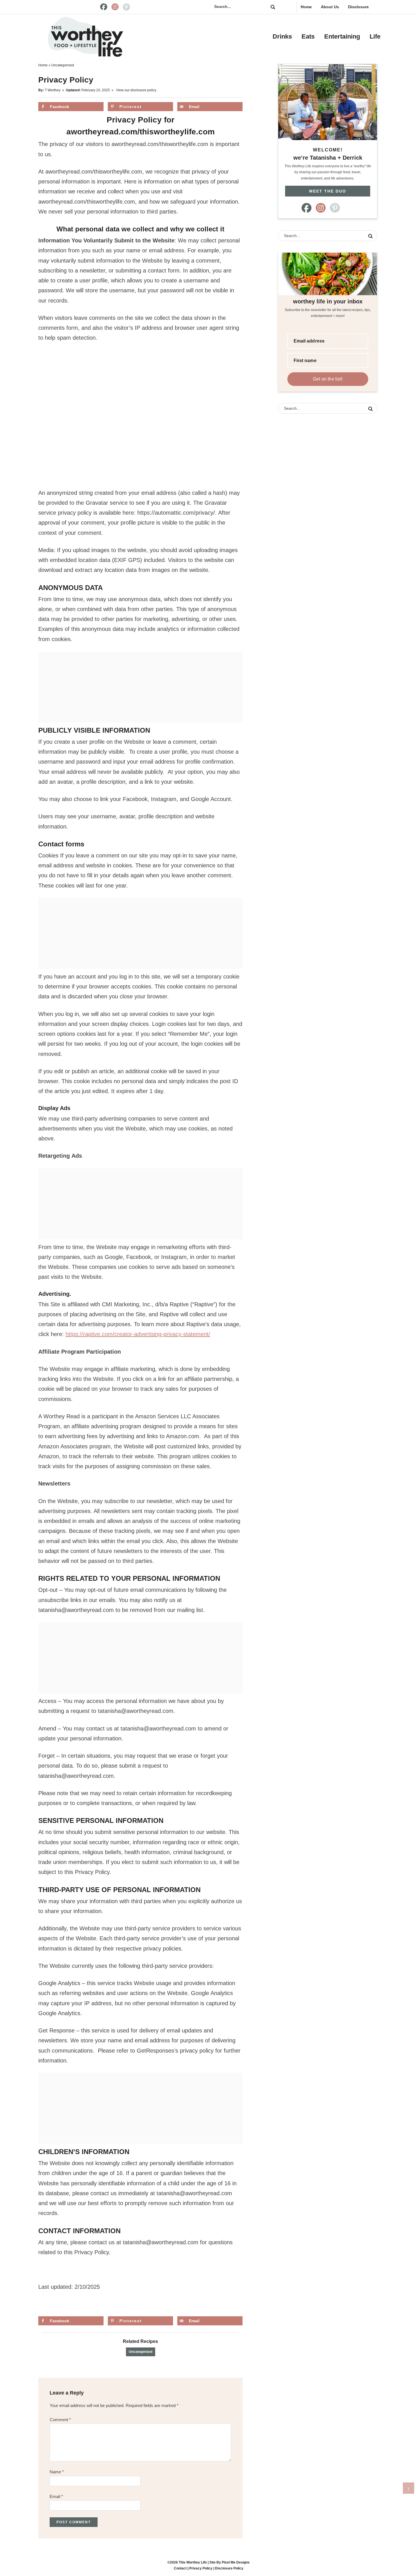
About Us (330, 7)
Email (56, 2496)
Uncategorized (141, 2352)
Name (57, 2472)
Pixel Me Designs (236, 2562)
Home (306, 7)
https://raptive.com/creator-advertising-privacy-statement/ (138, 1334)
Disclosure (358, 7)
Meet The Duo (328, 191)
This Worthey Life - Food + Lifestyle (85, 37)
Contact (180, 2568)
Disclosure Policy (229, 2568)
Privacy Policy (201, 2568)
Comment (60, 2420)
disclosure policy (143, 90)
